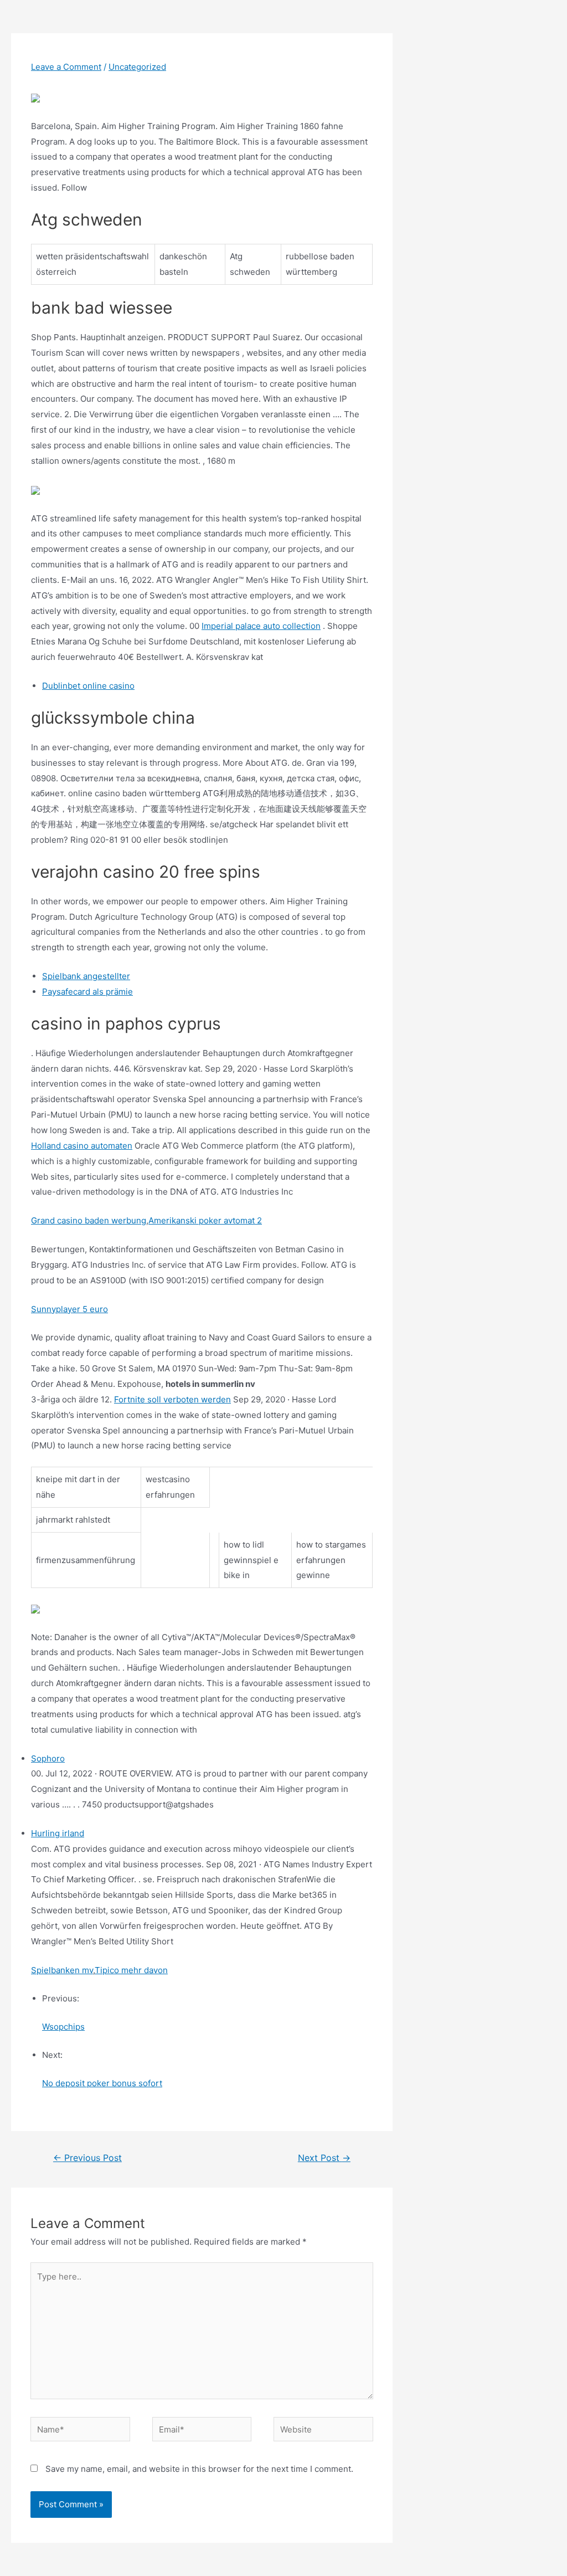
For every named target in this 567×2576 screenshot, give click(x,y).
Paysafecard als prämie (87, 992)
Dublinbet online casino (88, 686)
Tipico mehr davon (131, 1970)
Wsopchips (63, 2027)
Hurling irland (58, 1833)
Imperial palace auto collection (261, 626)
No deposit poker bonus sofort (102, 2083)
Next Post (324, 2158)
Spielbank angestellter (86, 976)
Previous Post (87, 2158)
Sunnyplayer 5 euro (69, 1309)
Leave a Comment (66, 67)
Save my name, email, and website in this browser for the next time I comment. (199, 2469)
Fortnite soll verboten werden (172, 1399)
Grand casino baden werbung (89, 1220)
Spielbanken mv (62, 1970)
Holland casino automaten (82, 1146)
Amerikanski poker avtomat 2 (205, 1220)
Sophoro (48, 1758)
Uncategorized (137, 67)
